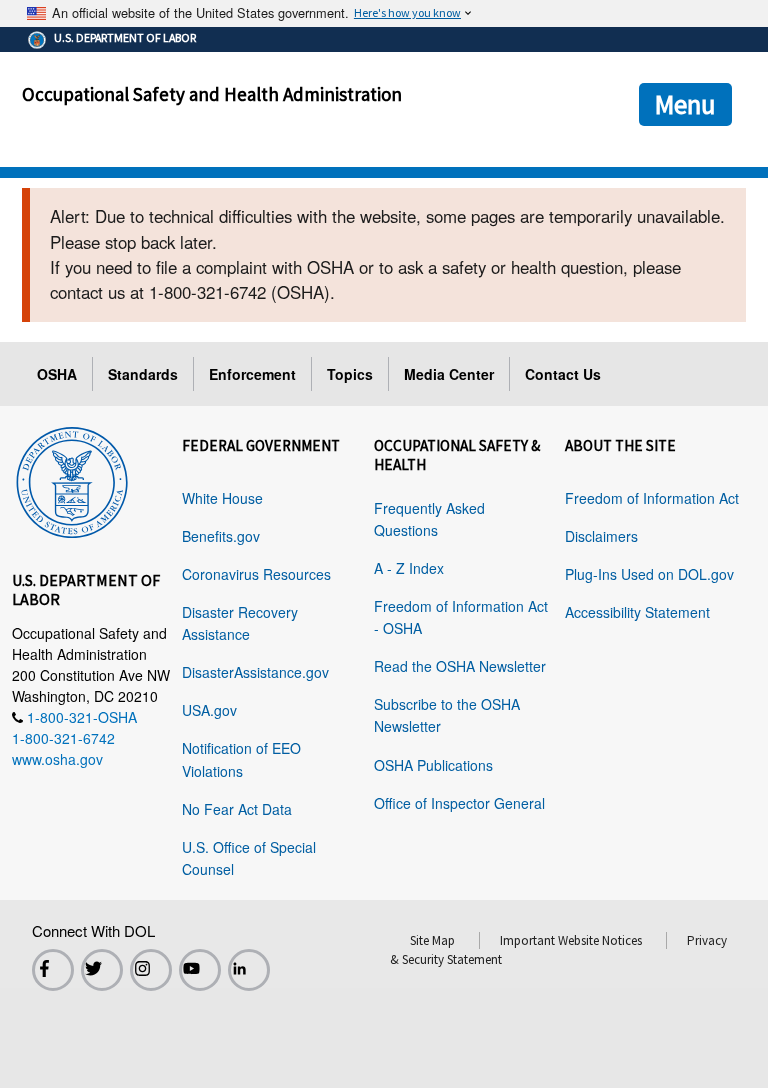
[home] (72, 478)
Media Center (449, 374)
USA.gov (209, 710)
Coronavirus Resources (256, 574)
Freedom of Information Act (652, 498)
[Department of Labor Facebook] (53, 970)
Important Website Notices (571, 940)
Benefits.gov (221, 536)
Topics (350, 374)
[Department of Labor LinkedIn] (249, 970)
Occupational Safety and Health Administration (212, 94)
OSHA (57, 374)
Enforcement (252, 374)
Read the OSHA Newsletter (460, 666)
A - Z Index (409, 568)
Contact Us (563, 374)
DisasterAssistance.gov (255, 672)
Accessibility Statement (637, 612)
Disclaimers (601, 536)
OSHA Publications (433, 765)
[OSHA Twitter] (102, 970)
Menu (685, 104)
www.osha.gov (57, 759)
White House (222, 498)
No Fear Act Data (237, 809)
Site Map (432, 940)
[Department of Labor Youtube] (200, 970)
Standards (143, 374)
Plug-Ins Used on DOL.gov (649, 574)
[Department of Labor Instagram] (151, 970)
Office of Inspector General (459, 803)
